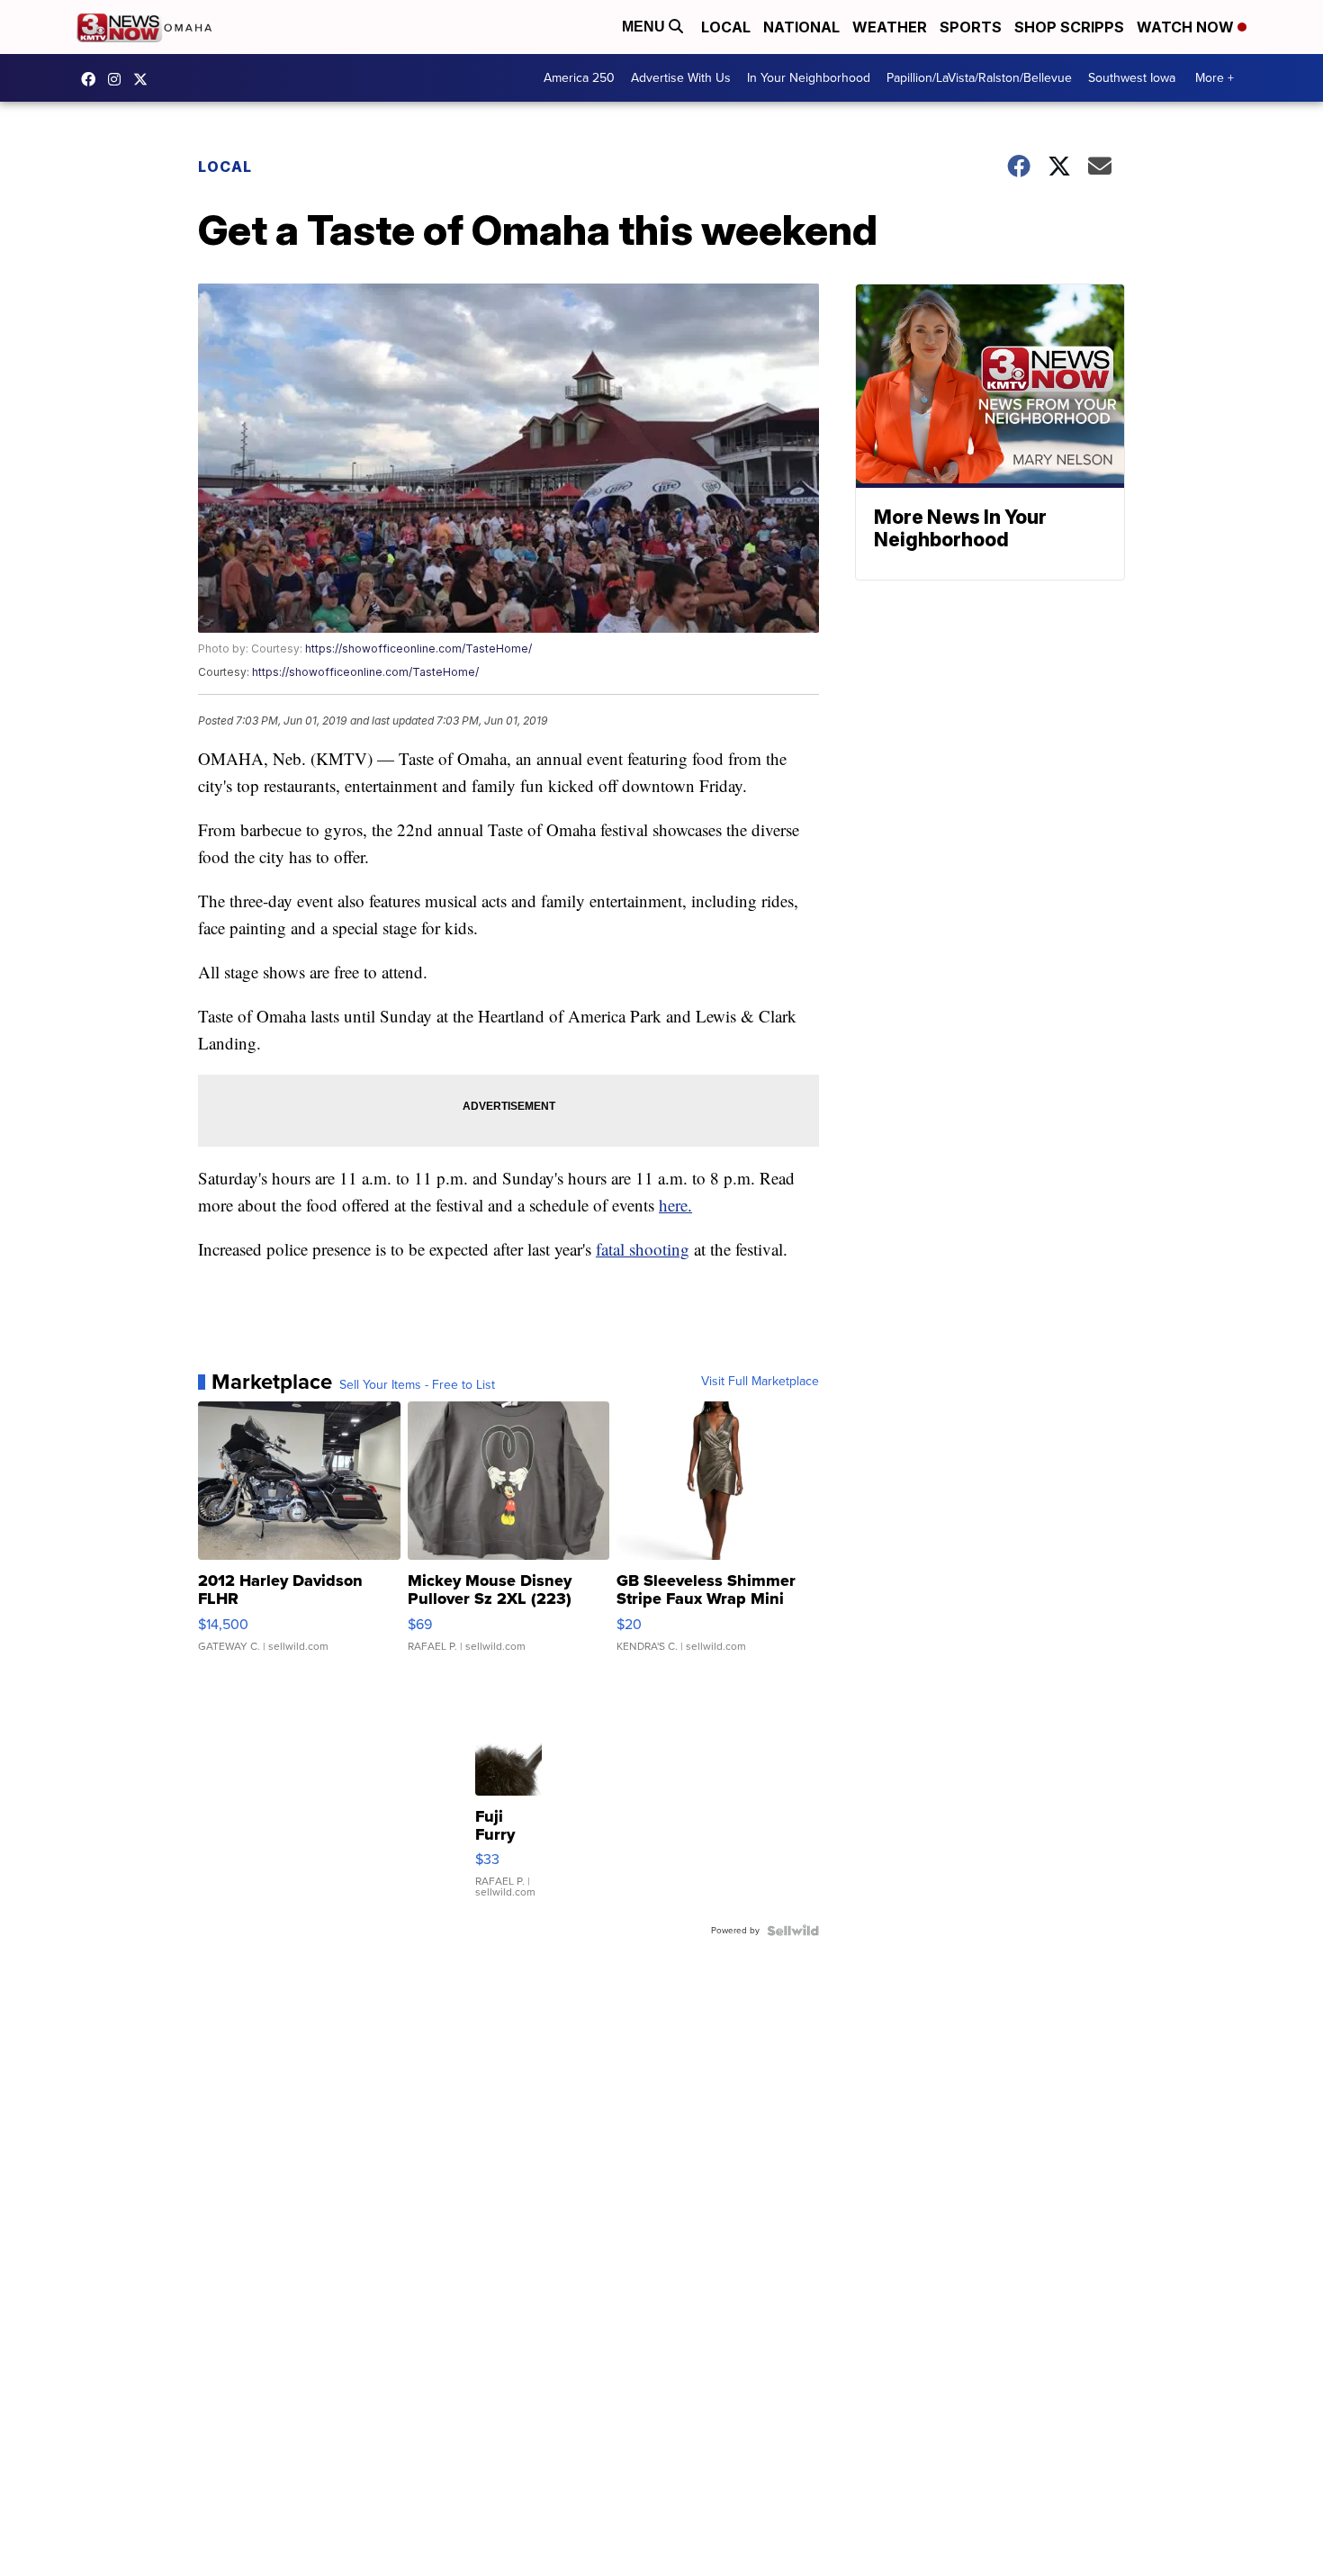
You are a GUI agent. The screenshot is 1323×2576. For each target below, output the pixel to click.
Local (726, 27)
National (801, 27)
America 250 (579, 78)
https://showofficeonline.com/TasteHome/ (418, 649)
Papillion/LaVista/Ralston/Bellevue (979, 78)
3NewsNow (93, 79)
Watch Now (1187, 27)
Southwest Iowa (1132, 78)
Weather (890, 27)
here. (675, 1205)
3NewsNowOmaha (145, 79)
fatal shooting (643, 1249)
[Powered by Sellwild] (793, 1931)
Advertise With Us (681, 78)
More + (1215, 78)
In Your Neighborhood (809, 78)
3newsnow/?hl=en (119, 79)
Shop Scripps (1069, 27)
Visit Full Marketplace (760, 1382)
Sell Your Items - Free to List (417, 1385)
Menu (645, 27)
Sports (971, 27)
